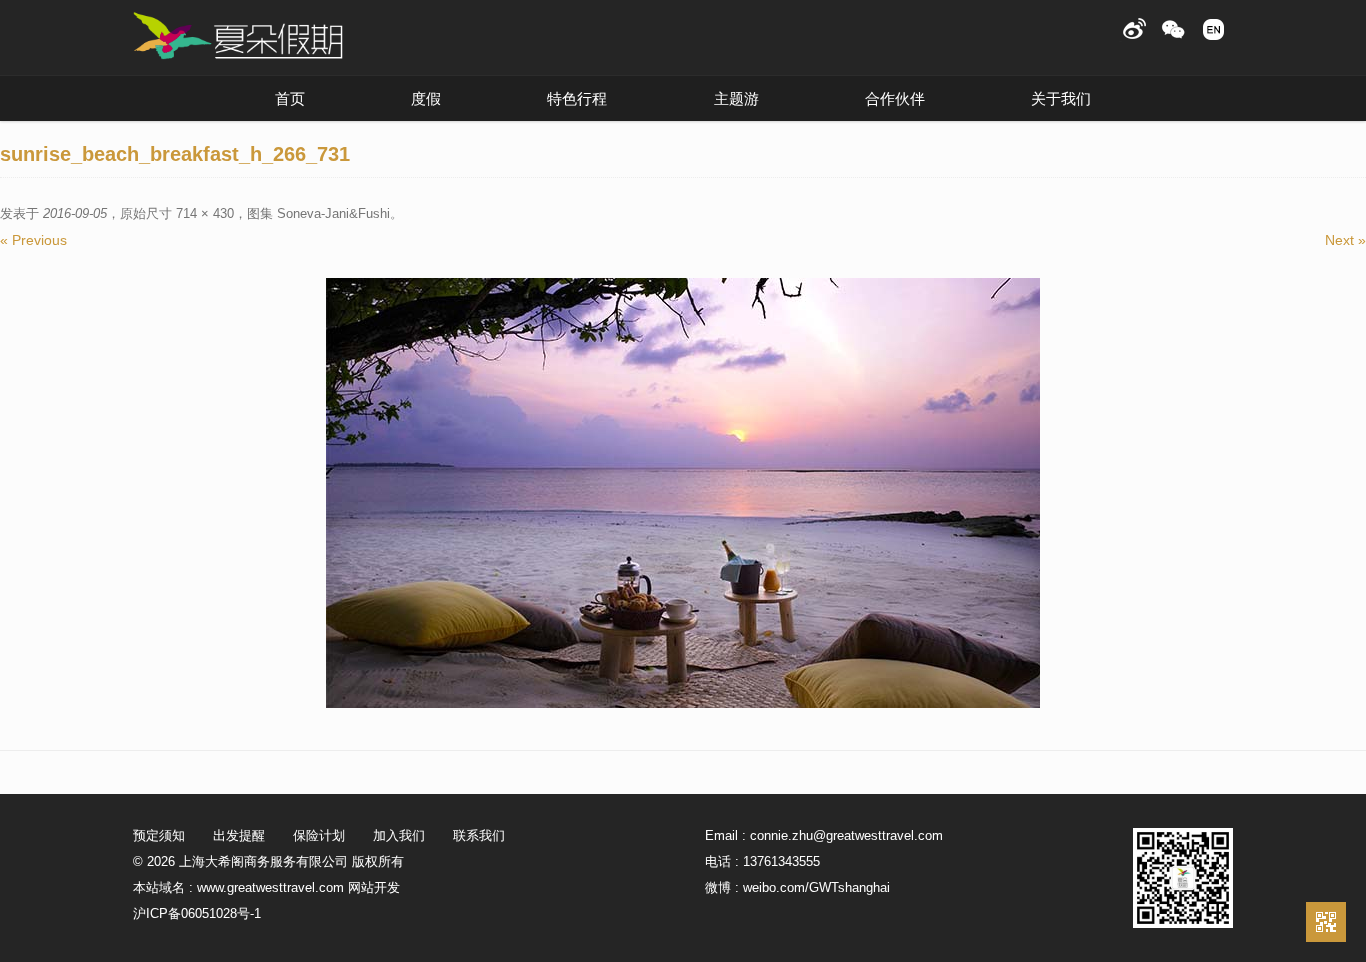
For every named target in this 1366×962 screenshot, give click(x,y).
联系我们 (479, 835)
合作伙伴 (895, 98)
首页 (290, 98)
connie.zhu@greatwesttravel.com (846, 835)
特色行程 (577, 98)
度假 (426, 98)
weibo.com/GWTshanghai (816, 887)
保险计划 (319, 835)
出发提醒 (239, 835)
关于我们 (1061, 98)
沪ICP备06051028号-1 (197, 913)
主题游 (736, 98)
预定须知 (159, 835)
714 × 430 (205, 213)
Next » (1345, 240)
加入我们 (399, 835)
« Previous (33, 240)
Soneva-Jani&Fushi (333, 213)
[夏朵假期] (238, 36)
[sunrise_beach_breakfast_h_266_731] (683, 493)
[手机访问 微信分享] (1326, 922)
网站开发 (374, 887)
